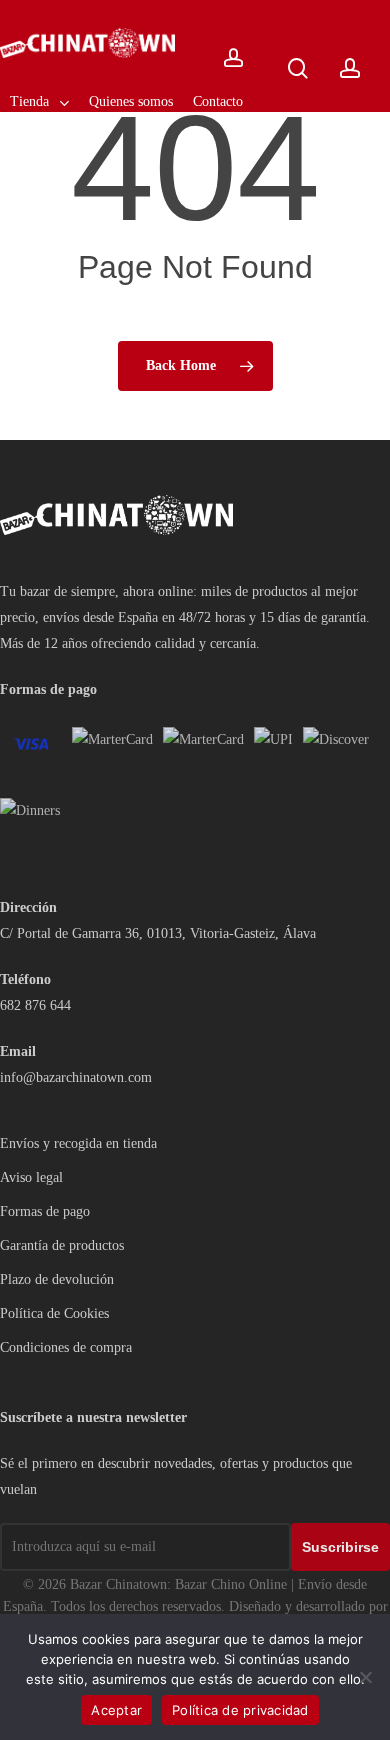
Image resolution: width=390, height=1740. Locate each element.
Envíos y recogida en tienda (78, 1143)
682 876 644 (35, 1005)
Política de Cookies (54, 1313)
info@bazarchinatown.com (76, 1077)
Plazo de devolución (57, 1279)
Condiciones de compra (66, 1347)
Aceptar (116, 1710)
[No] (365, 1677)
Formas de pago (45, 1211)
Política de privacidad (240, 1710)
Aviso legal (31, 1177)
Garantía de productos (62, 1245)
